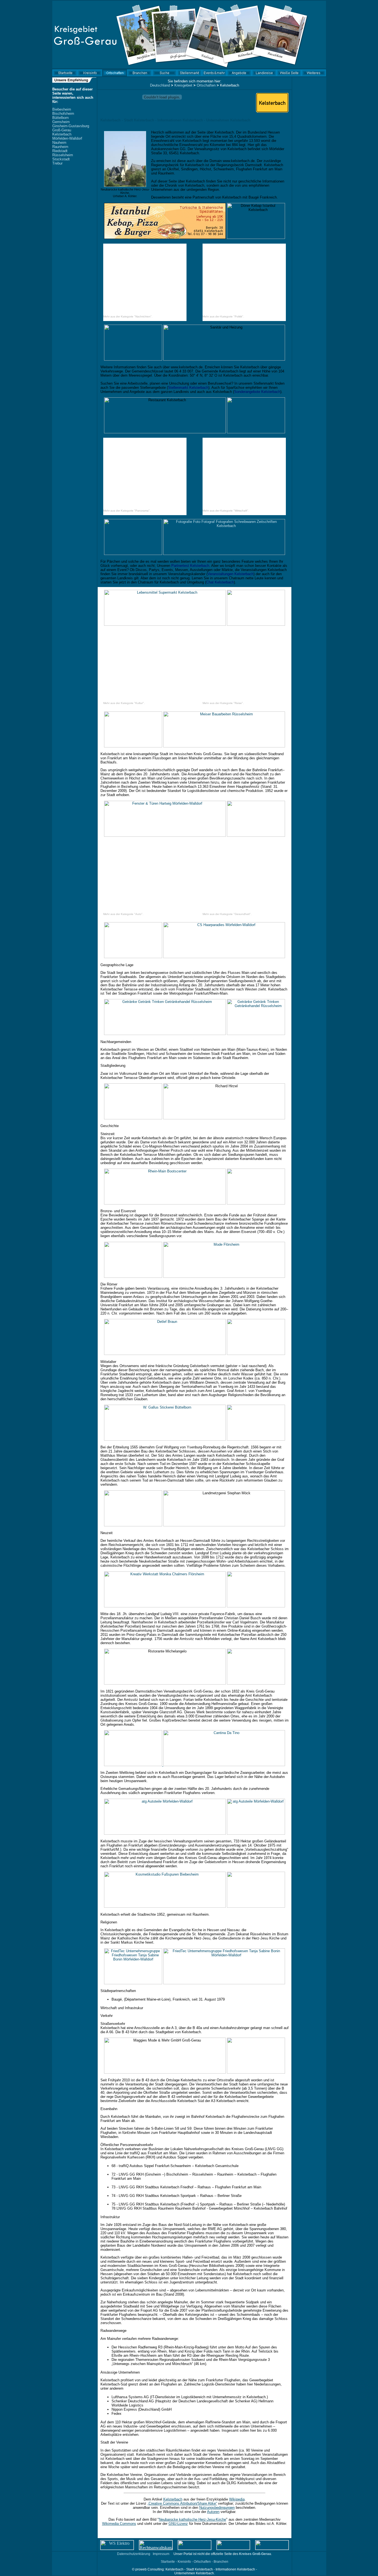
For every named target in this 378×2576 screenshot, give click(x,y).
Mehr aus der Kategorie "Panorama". (127, 511)
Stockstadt (61, 159)
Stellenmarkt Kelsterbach (188, 388)
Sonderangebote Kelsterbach (257, 392)
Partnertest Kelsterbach (190, 566)
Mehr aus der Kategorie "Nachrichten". (128, 316)
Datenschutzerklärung (134, 2554)
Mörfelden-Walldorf (67, 138)
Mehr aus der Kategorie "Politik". (223, 316)
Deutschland (160, 85)
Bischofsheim (63, 114)
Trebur (57, 163)
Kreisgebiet (183, 85)
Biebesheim (62, 109)
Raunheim (60, 147)
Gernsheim (61, 122)
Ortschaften (206, 85)
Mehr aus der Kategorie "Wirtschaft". (226, 511)
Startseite (168, 2562)
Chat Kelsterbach (220, 582)
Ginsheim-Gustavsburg (71, 126)
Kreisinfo (184, 2562)
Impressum (161, 2554)
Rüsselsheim (63, 155)
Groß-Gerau (62, 130)
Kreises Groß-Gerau (255, 2554)
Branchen (221, 2562)
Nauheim (59, 143)
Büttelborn (60, 118)
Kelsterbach (62, 134)
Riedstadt (60, 151)
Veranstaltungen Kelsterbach (231, 574)
